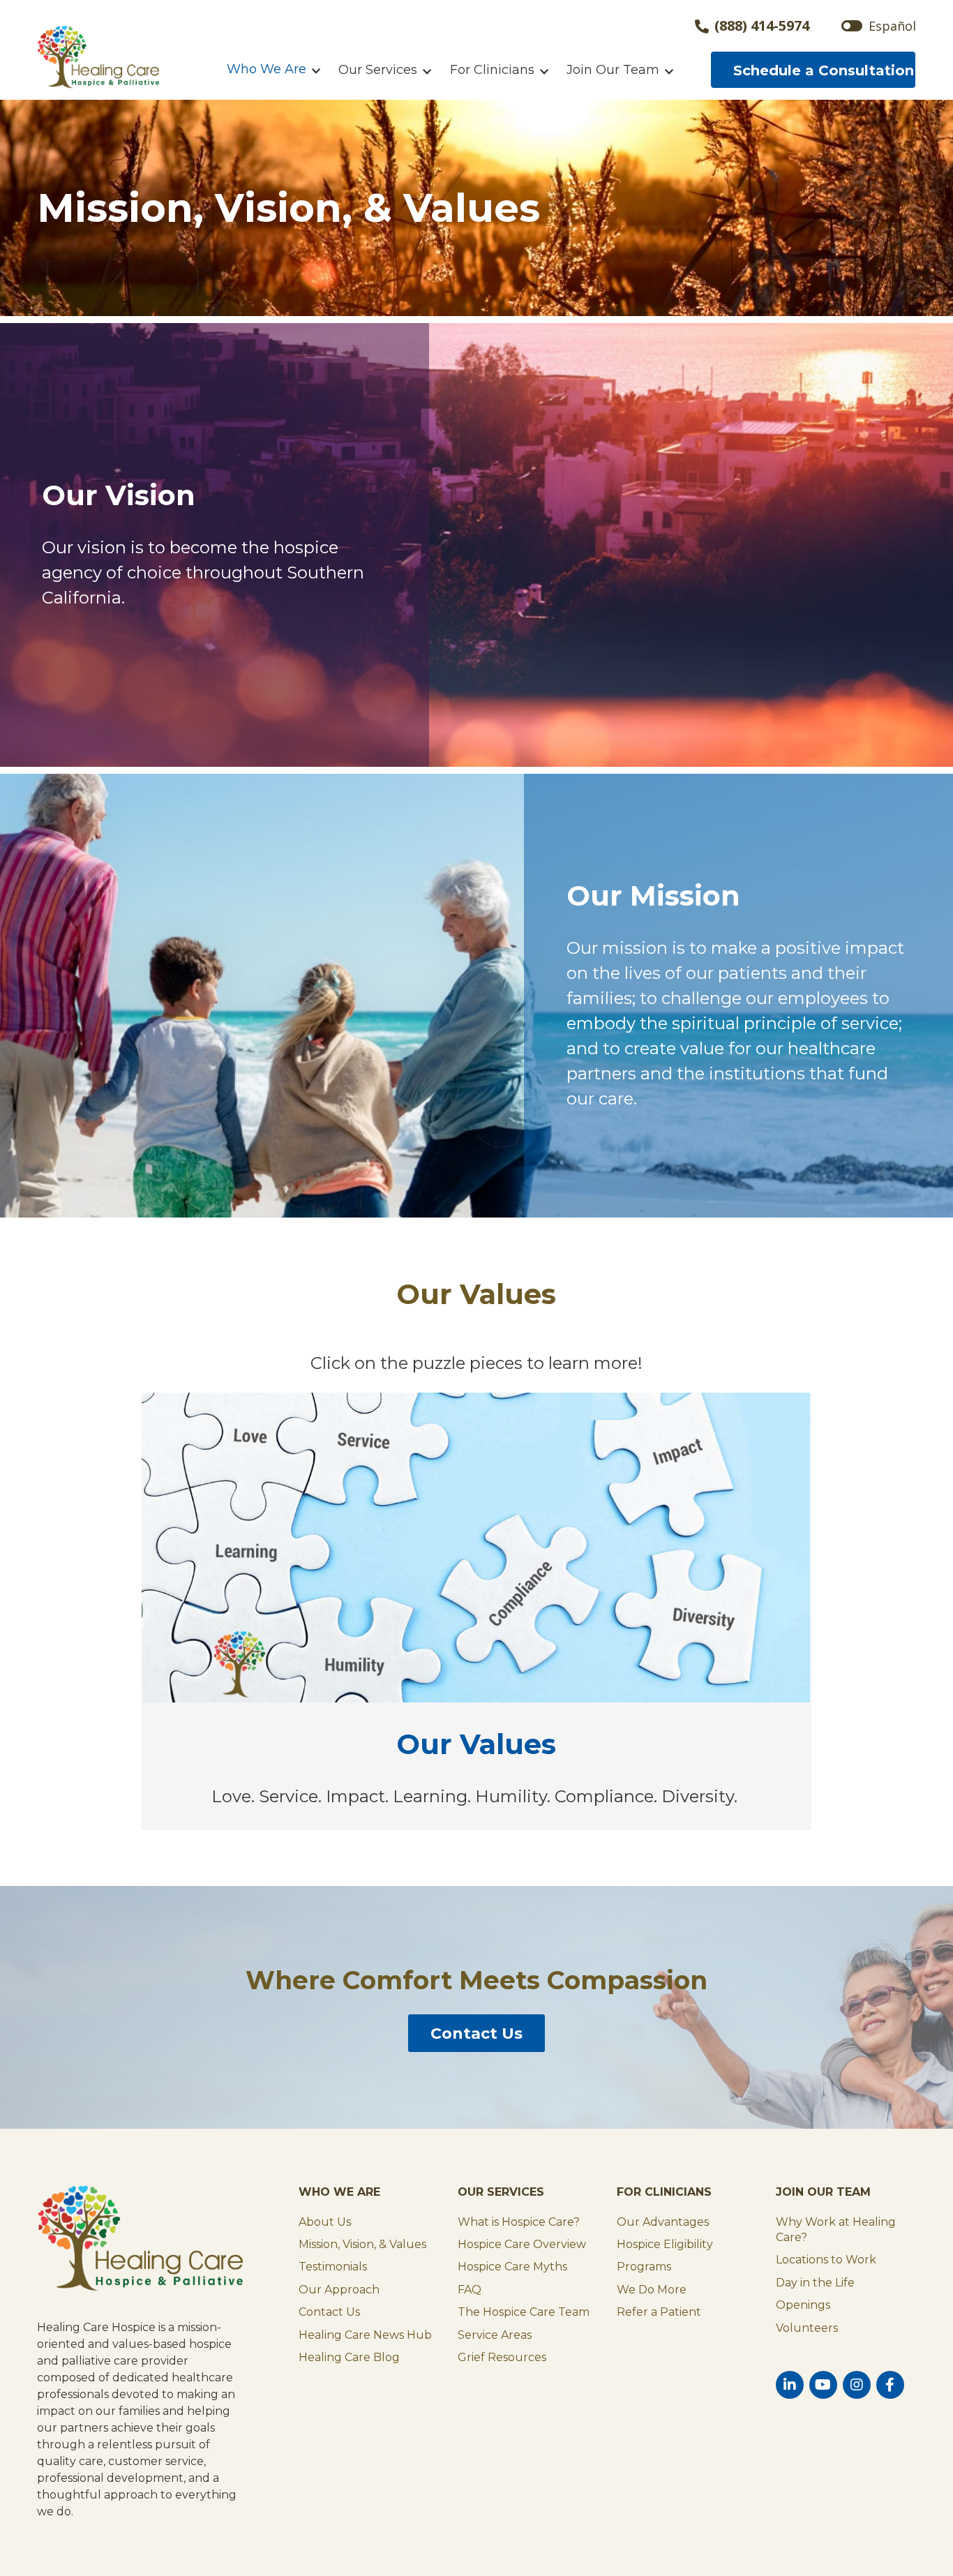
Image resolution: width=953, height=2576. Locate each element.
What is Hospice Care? (519, 2222)
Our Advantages (663, 2222)
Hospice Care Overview (522, 2244)
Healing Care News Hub (365, 2335)
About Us (325, 2222)
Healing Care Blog (349, 2357)
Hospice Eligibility (665, 2244)
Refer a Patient (659, 2312)
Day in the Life (815, 2283)
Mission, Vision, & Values (362, 2244)
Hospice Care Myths (512, 2267)
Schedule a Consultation (824, 70)
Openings (803, 2305)
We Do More (652, 2290)
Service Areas (495, 2335)
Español (892, 26)
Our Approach (339, 2290)
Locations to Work (826, 2260)
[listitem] (250, 1457)
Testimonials (333, 2267)
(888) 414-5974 (762, 27)
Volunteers (807, 2328)
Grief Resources (502, 2357)
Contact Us (476, 2034)
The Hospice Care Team (524, 2312)
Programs (644, 2267)
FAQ (470, 2290)
